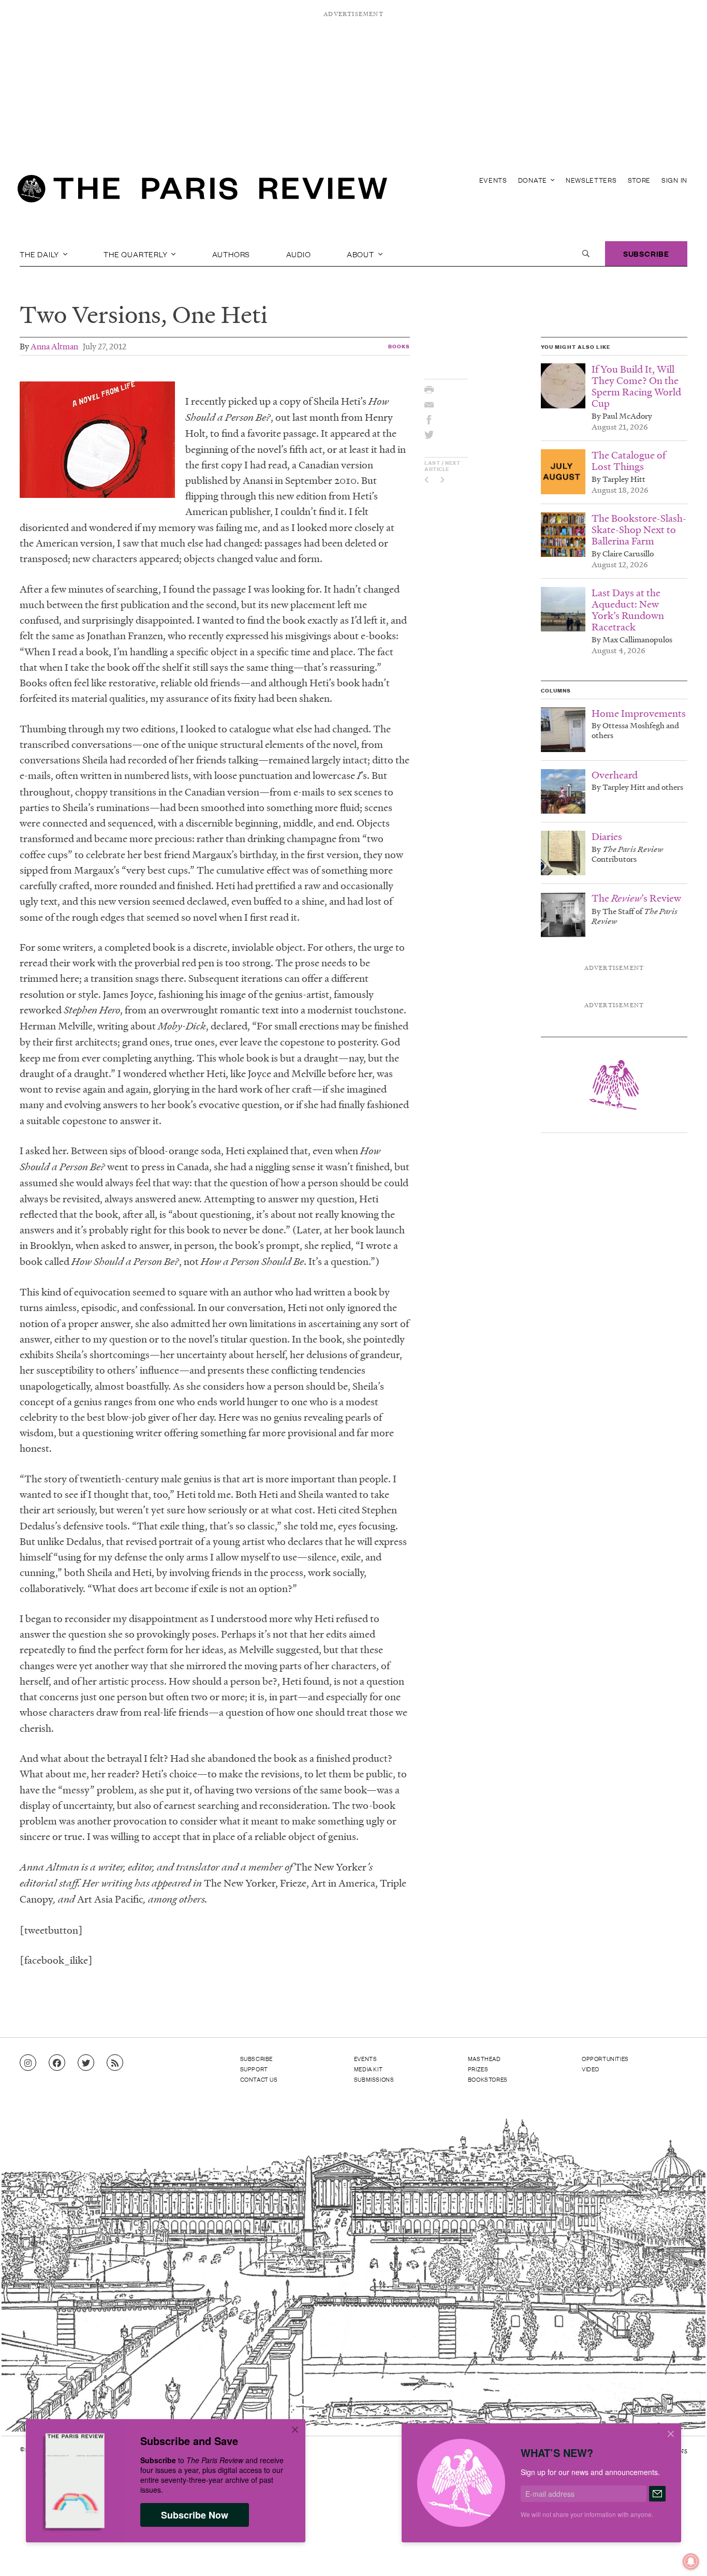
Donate (534, 180)
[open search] (586, 254)
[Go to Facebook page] (57, 2063)
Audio (299, 254)
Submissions (374, 2079)
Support (254, 2069)
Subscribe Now (195, 2515)
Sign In (674, 180)
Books (399, 346)
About (362, 254)
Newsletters (591, 180)
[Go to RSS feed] (115, 2063)
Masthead (484, 2058)
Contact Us (259, 2079)
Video (591, 2069)
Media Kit (368, 2069)
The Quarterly (136, 254)
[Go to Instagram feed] (28, 2063)
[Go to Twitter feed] (86, 2063)
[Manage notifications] (683, 2553)
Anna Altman (54, 346)
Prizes (478, 2069)
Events (493, 180)
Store (639, 180)
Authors (231, 254)
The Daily (40, 254)
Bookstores (488, 2079)
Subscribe (646, 253)
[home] (202, 192)
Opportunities (605, 2058)
